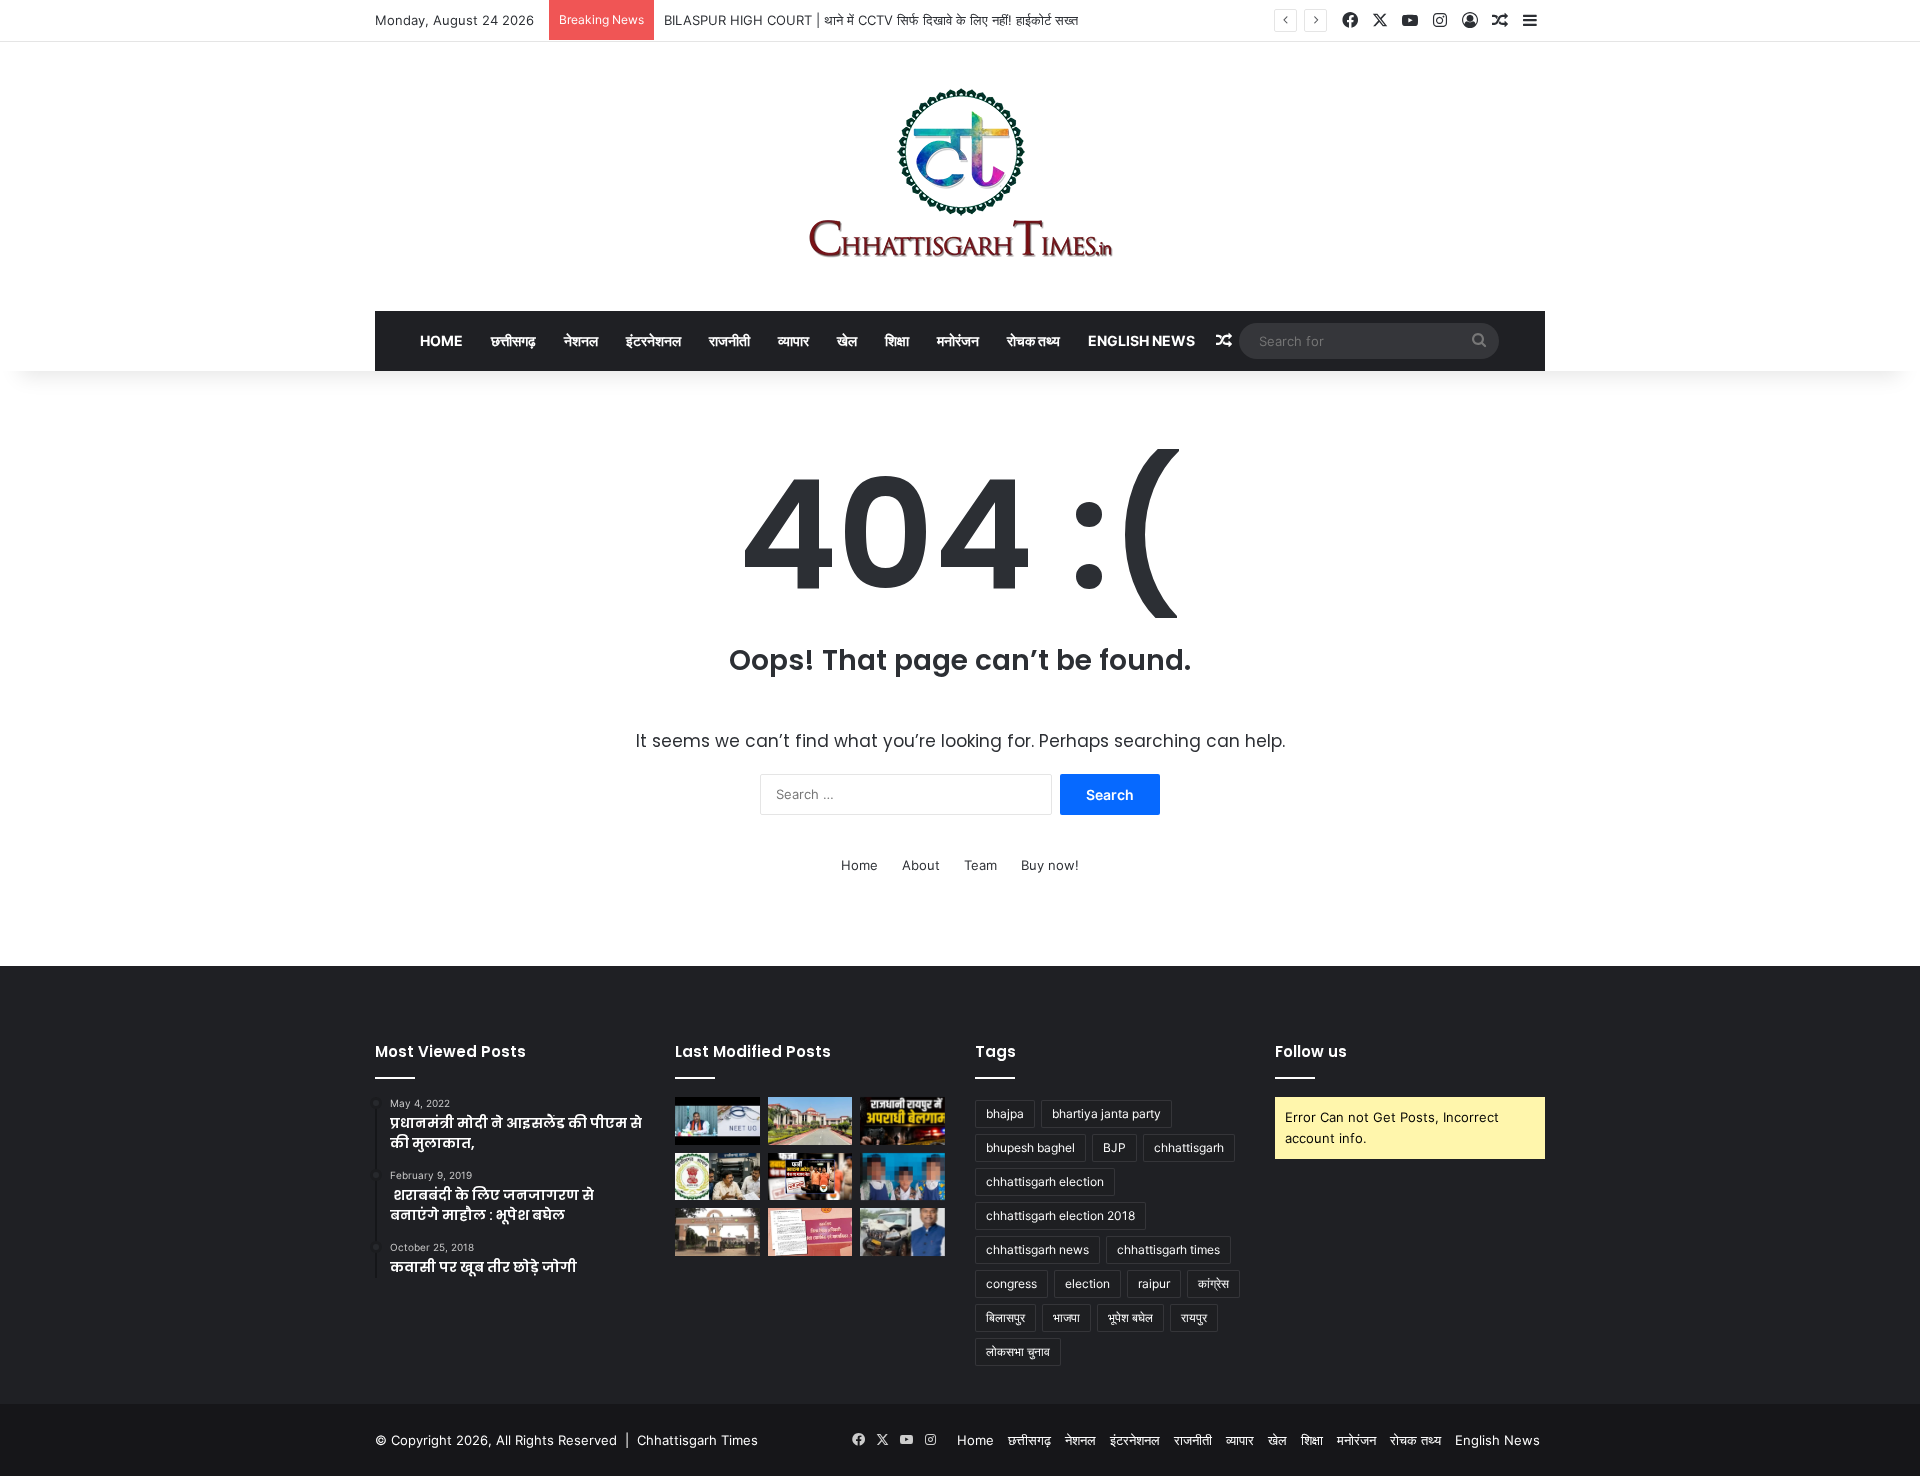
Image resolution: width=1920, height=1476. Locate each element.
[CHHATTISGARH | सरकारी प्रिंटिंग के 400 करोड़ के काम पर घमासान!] (717, 1177)
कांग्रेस (1213, 1283)
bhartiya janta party (1106, 1113)
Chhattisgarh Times (697, 1440)
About (921, 865)
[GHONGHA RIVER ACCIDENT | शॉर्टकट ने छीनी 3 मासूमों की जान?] (902, 1177)
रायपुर (1194, 1317)
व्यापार (793, 340)
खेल (847, 340)
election (1087, 1283)
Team (980, 865)
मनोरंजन (958, 340)
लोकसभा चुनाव (1018, 1351)
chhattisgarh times (1168, 1249)
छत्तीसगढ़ (513, 340)
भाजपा (1066, 1317)
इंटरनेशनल (653, 340)
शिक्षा (897, 340)
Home (441, 340)
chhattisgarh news (1037, 1249)
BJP (1114, 1147)
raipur (1154, 1283)
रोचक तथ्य (1033, 340)
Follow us (1311, 1051)
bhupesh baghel (1030, 1147)
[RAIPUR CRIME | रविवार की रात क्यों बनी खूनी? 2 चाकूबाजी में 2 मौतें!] (902, 1121)
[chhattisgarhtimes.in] (960, 176)
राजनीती (729, 340)
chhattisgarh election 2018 (1060, 1215)
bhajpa (1005, 1113)
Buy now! (1050, 865)
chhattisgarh (1189, 1147)
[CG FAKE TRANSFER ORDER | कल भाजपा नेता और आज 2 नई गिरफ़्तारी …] (810, 1177)
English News (1141, 340)
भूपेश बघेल (1130, 1317)
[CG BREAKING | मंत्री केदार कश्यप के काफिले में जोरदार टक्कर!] (902, 1232)
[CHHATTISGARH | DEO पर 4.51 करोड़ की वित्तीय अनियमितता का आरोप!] (810, 1232)
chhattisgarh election (1045, 1181)
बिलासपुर (1005, 1317)
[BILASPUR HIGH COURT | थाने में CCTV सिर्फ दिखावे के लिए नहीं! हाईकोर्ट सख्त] (810, 1121)
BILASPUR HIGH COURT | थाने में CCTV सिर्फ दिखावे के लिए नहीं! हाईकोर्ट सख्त (871, 20)
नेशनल (581, 340)
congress (1011, 1283)
